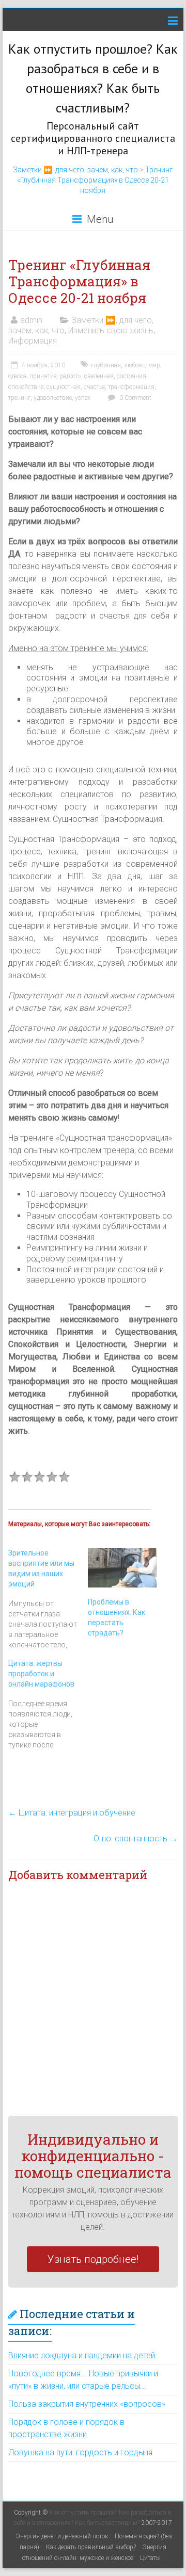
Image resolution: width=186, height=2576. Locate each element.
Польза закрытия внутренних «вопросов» (87, 2404)
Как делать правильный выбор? (91, 2547)
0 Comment (135, 398)
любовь (135, 365)
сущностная (64, 387)
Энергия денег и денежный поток (62, 2536)
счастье (94, 387)
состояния (131, 376)
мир (154, 365)
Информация (33, 341)
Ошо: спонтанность (136, 1838)
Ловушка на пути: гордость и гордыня (80, 2452)
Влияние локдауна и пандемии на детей (82, 2355)
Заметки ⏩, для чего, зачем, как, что (75, 170)
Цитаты (150, 2558)
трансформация (131, 387)
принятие (43, 376)
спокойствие (26, 387)
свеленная (99, 376)
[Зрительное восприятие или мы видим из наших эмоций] (48, 1599)
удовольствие (53, 398)
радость (70, 376)
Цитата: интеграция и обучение (72, 1813)
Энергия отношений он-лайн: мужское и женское (94, 2553)
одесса (17, 376)
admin (31, 320)
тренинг (19, 398)
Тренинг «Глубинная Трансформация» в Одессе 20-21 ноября (95, 180)
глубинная (106, 365)
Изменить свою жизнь (111, 330)
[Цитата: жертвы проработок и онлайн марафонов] (48, 1704)
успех (83, 398)
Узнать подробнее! (93, 2259)
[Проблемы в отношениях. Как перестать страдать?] (122, 1568)
